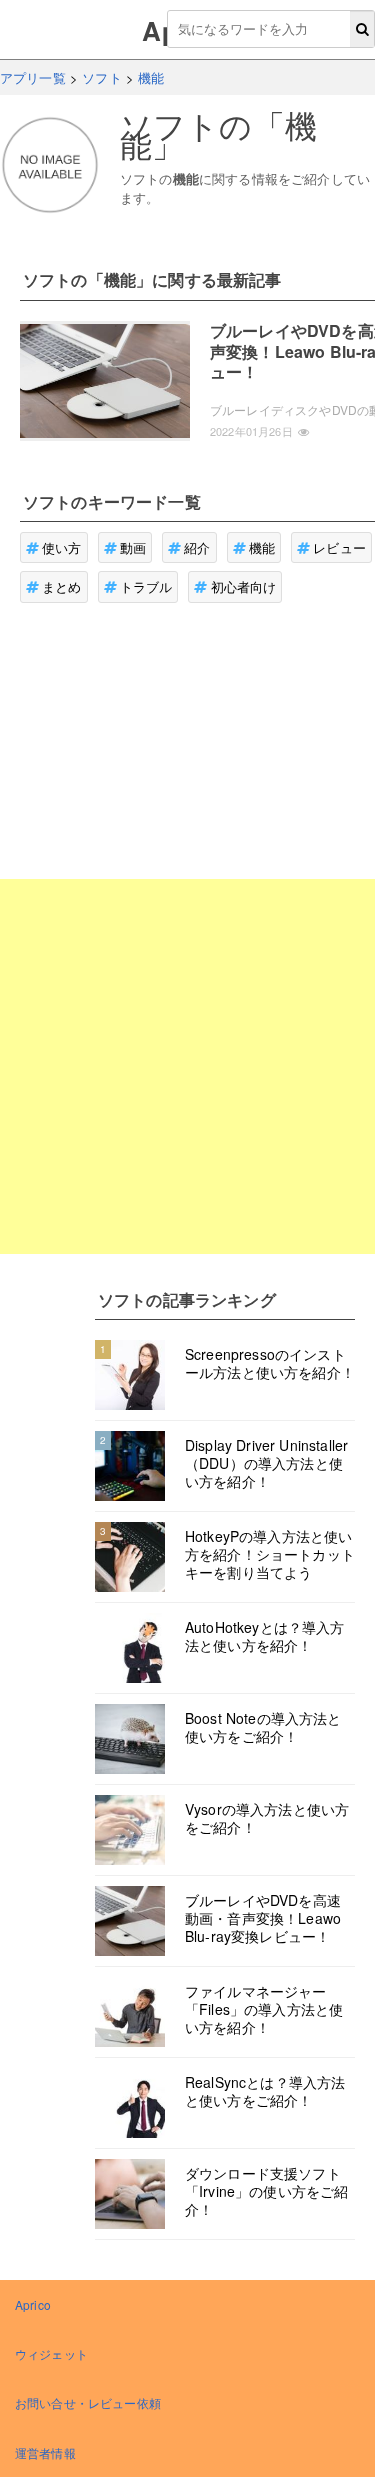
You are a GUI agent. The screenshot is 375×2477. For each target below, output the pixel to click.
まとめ (61, 586)
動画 (133, 547)
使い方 (61, 547)
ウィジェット (51, 2353)
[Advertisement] (187, 1066)
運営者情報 (45, 2452)
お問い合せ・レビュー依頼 (88, 2402)
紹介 (197, 547)
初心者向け (244, 586)
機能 (262, 547)
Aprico (33, 2304)
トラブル (146, 586)
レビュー (339, 547)
